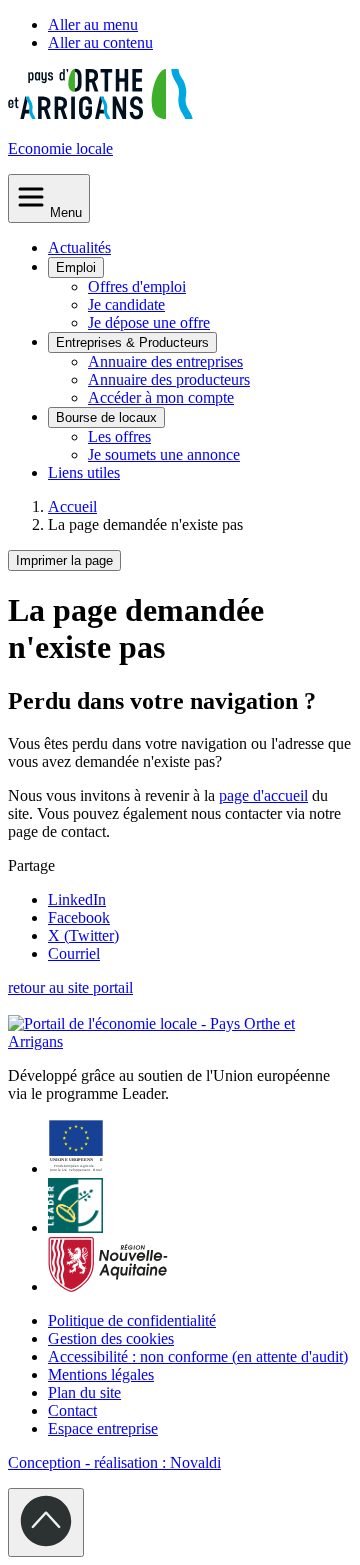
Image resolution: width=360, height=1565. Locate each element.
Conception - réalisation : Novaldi (114, 1462)
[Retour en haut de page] (46, 1522)
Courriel (74, 953)
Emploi (76, 267)
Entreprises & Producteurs (132, 342)
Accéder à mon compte (161, 397)
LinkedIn (77, 899)
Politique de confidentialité (132, 1320)
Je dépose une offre (149, 322)
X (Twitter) (83, 935)
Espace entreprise (103, 1428)
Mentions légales (101, 1374)
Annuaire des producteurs (169, 379)
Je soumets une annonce (164, 454)
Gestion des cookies (111, 1338)
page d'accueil (263, 795)
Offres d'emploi (137, 286)
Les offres (119, 436)
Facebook (79, 917)
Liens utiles (84, 472)
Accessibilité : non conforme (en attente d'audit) (198, 1356)
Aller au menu (93, 24)
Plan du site (84, 1392)
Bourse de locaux (106, 417)
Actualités (79, 247)
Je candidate (126, 304)
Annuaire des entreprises (165, 361)
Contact (72, 1410)
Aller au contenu (100, 42)
